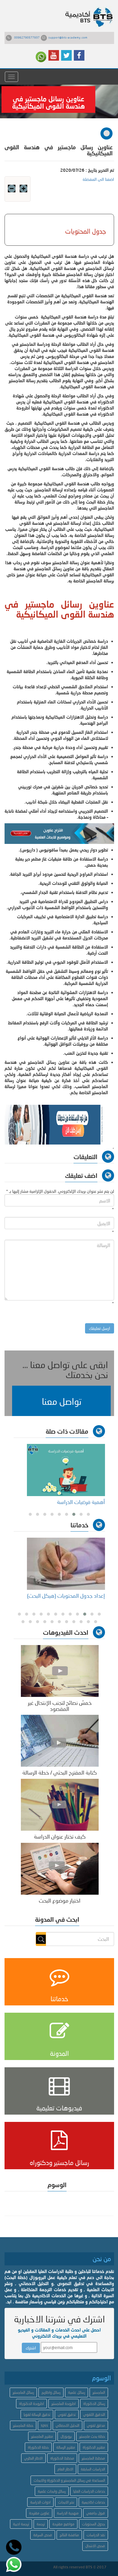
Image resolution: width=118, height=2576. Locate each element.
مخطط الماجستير (93, 2458)
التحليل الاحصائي (67, 2425)
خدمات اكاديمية (93, 2502)
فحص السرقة (43, 2535)
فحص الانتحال (95, 2546)
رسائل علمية (77, 2392)
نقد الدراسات (96, 2535)
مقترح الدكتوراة (94, 2447)
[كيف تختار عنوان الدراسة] (60, 1804)
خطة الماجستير (23, 2425)
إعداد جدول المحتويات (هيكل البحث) (66, 1596)
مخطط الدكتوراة (62, 2458)
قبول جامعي (96, 2513)
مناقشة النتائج (69, 2535)
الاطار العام (65, 2469)
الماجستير (99, 2392)
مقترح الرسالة (66, 2447)
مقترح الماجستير (42, 2436)
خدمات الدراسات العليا (89, 2491)
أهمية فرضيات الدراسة (80, 1502)
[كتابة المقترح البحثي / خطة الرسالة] (60, 1740)
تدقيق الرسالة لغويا (37, 2414)
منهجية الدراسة (68, 2513)
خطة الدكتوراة (38, 2447)
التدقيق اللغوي (94, 2414)
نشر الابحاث (66, 2502)
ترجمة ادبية (21, 2524)
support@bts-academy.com (68, 37)
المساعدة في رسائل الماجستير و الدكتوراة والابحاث (69, 2480)
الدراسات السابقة (93, 2469)
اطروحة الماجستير (64, 2404)
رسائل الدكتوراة (94, 2404)
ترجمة (41, 2524)
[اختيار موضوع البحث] (60, 1868)
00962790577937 (27, 37)
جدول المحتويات (93, 2524)
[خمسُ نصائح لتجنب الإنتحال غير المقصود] (60, 1670)
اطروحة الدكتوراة (31, 2404)
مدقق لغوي (96, 2425)
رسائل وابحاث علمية (52, 2491)
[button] (61, 1401)
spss (44, 2425)
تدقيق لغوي (67, 2414)
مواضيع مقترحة (63, 2524)
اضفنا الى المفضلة (98, 179)
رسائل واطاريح (51, 2392)
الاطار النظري (33, 2458)
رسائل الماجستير (23, 2392)
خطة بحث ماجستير (92, 2436)
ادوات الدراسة (40, 2502)
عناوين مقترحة (39, 2513)
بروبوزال (66, 2436)
